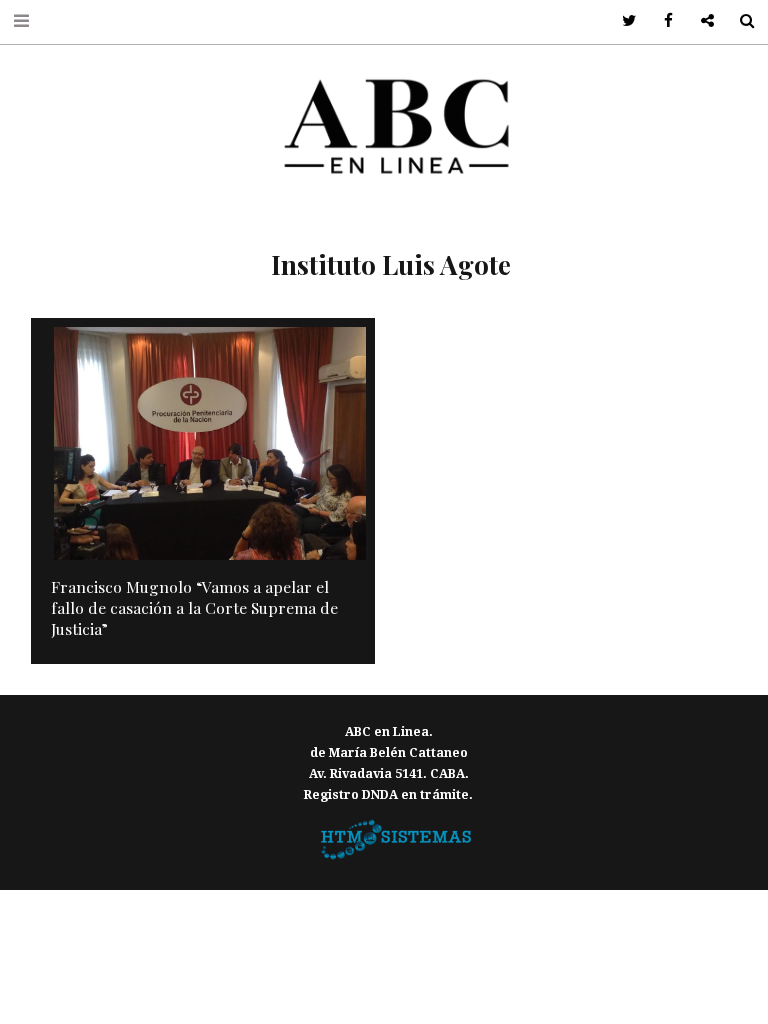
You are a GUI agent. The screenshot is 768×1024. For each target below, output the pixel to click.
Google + (700, 21)
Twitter (622, 21)
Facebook (661, 21)
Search (739, 21)
